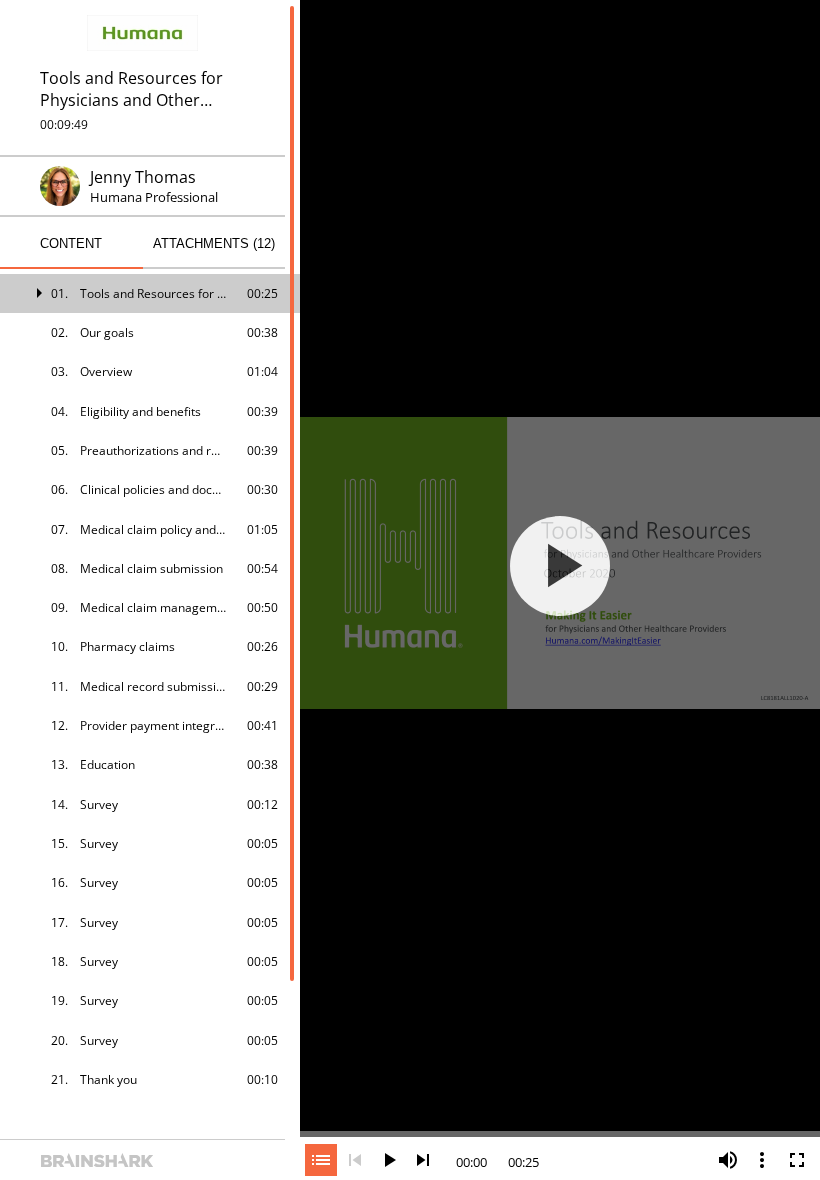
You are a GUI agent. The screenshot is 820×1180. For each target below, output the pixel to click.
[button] (150, 293)
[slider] (560, 1132)
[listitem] (150, 293)
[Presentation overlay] (560, 565)
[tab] (71, 244)
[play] (560, 566)
